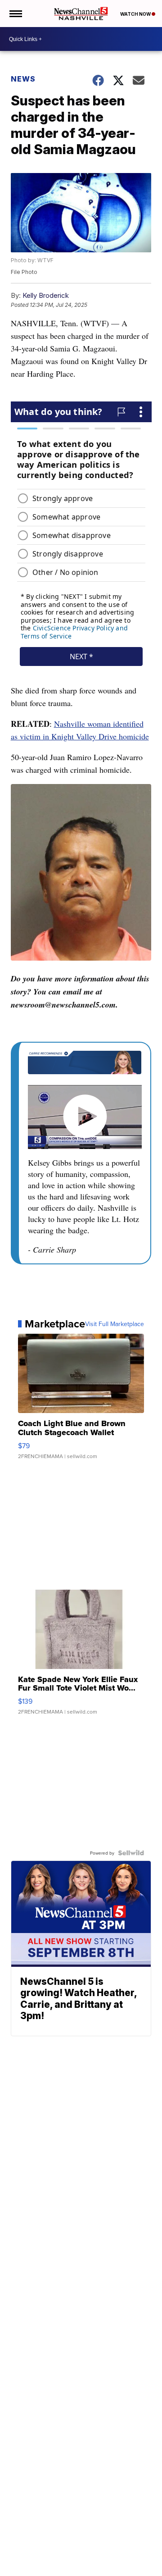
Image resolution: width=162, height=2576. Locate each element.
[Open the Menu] (15, 14)
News (23, 79)
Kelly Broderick (46, 295)
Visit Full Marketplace (115, 1324)
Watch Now (136, 14)
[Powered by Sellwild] (131, 1853)
